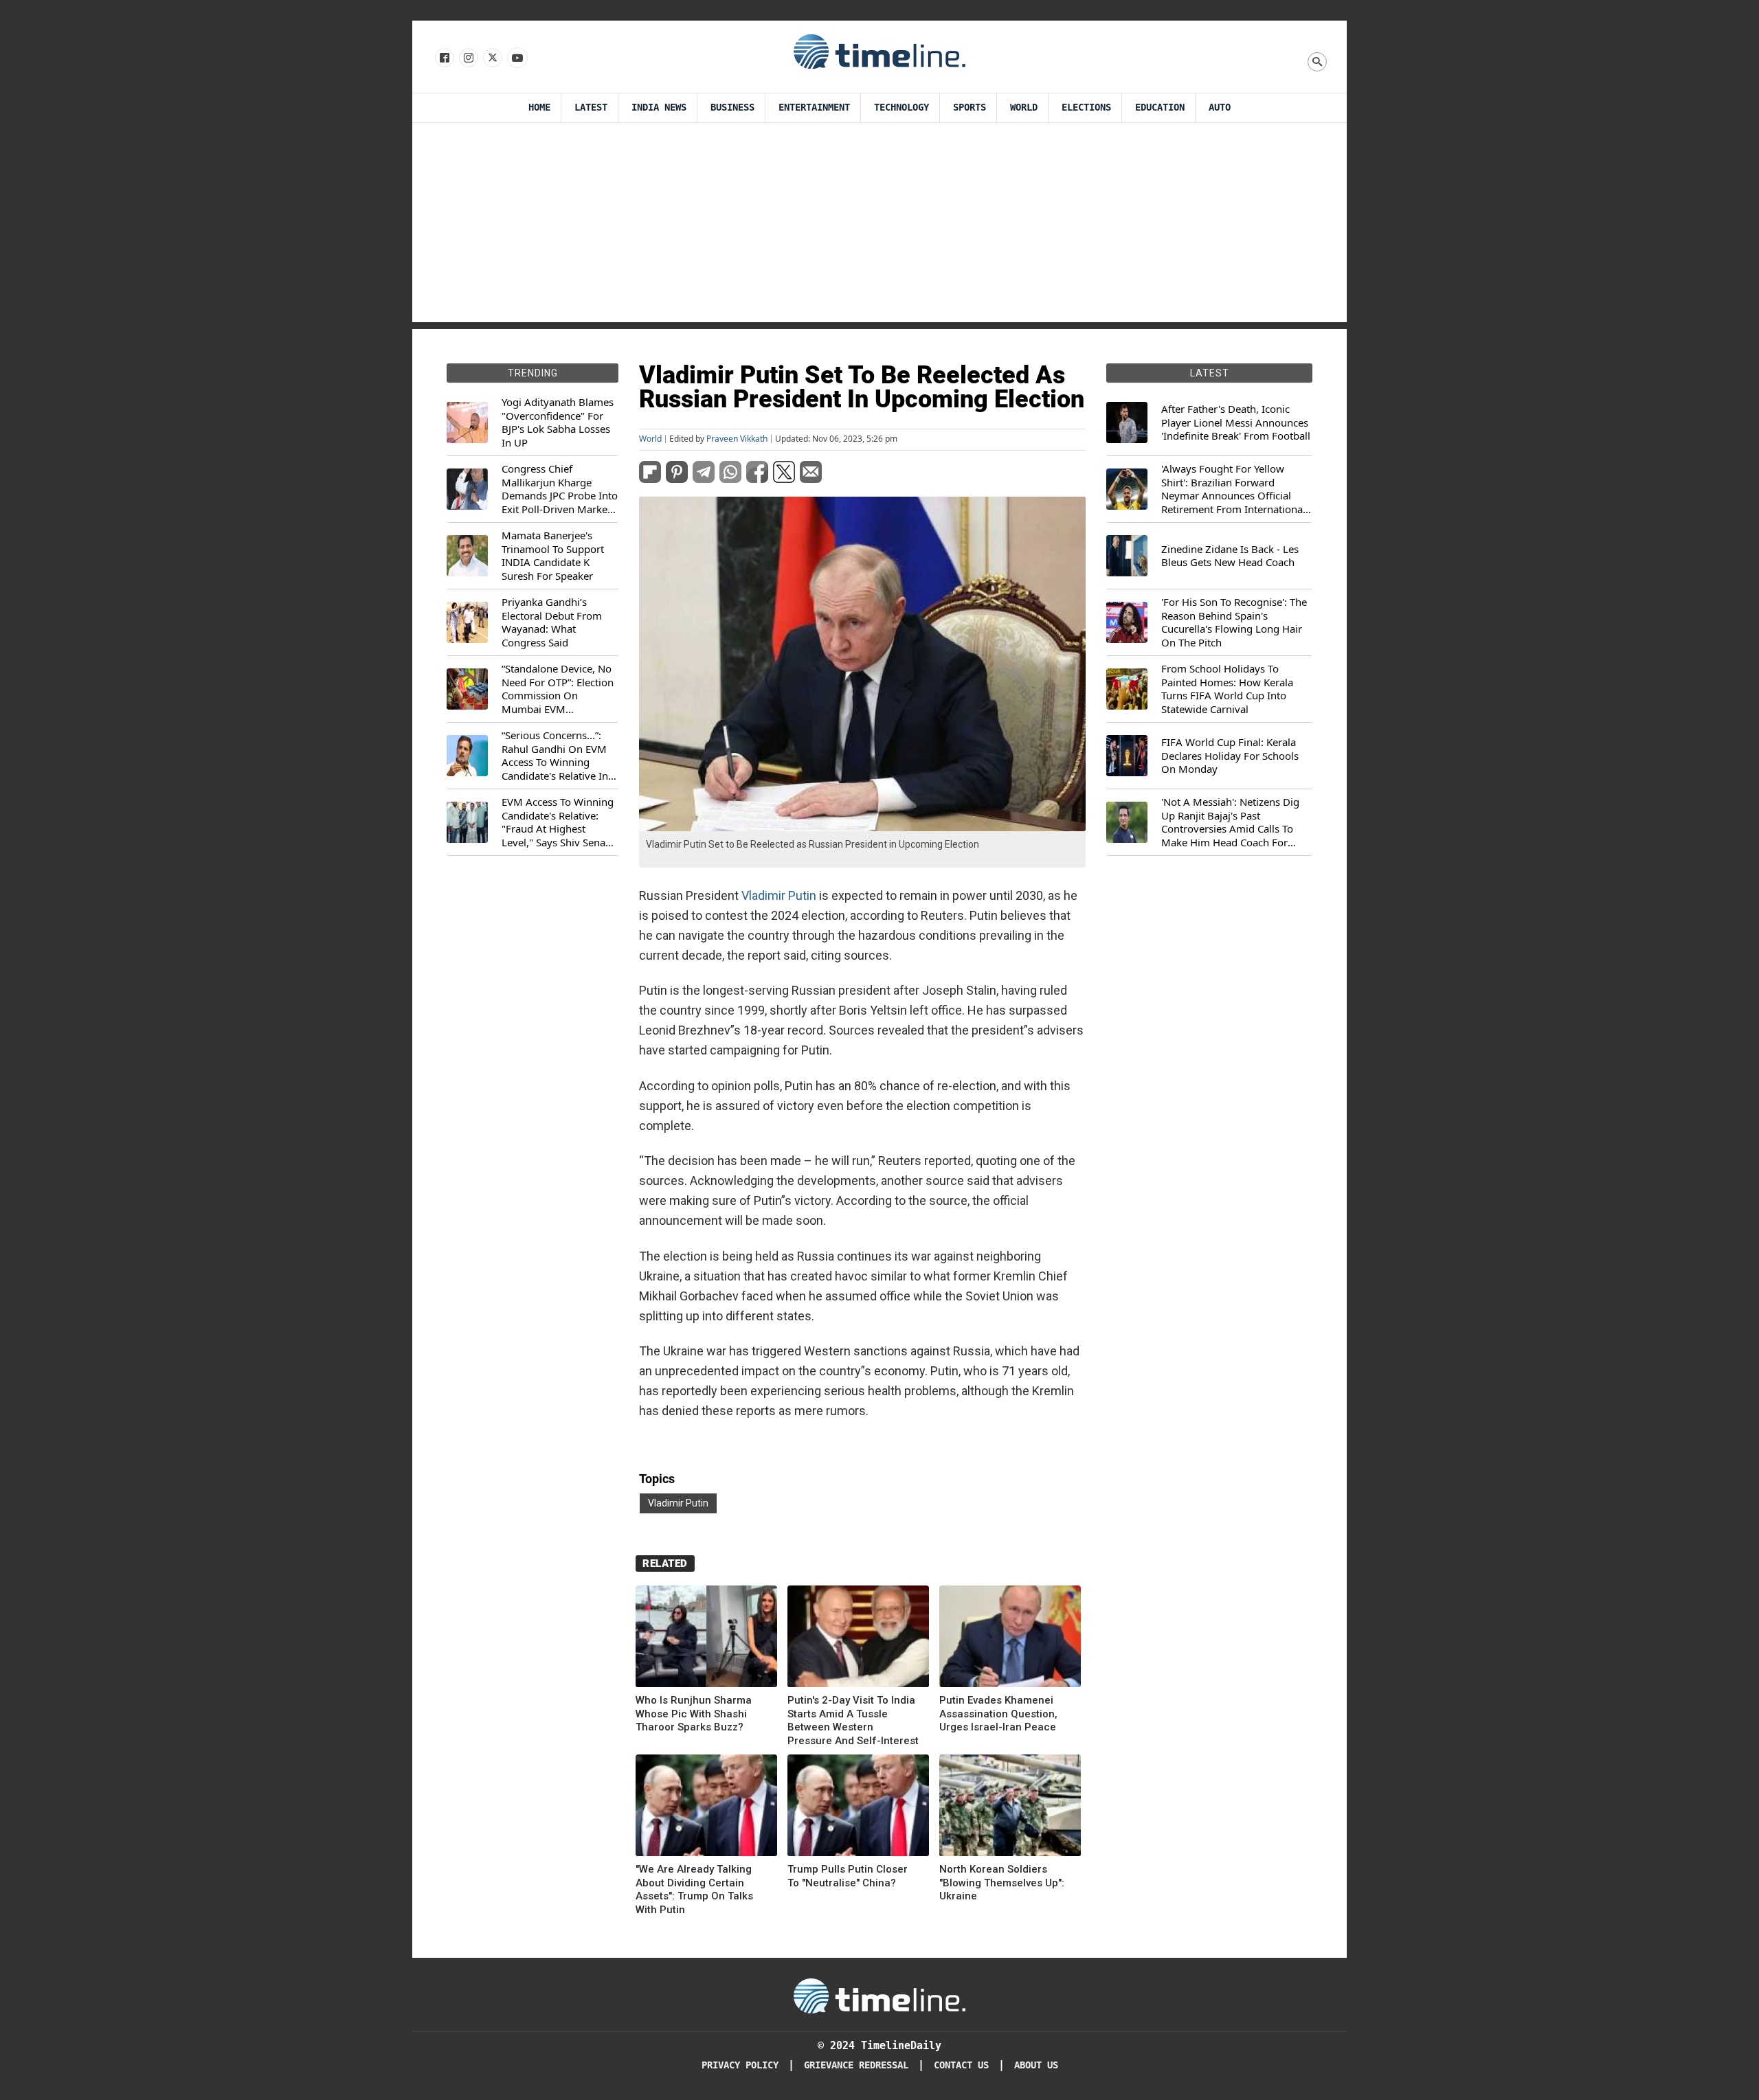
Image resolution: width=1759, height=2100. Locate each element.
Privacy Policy (740, 2065)
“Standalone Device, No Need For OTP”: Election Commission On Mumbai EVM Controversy (558, 689)
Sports (970, 108)
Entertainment (814, 108)
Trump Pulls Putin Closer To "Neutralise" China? (848, 1876)
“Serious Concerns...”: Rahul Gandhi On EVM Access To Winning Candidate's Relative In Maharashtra (555, 756)
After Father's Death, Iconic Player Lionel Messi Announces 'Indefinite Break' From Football (1236, 422)
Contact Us (961, 2065)
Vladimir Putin (779, 895)
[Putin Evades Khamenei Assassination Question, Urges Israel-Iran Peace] (1010, 1639)
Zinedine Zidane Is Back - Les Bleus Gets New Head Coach (1230, 556)
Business (732, 108)
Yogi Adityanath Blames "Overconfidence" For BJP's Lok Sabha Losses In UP (558, 422)
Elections (1086, 108)
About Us (1036, 2065)
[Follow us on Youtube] (516, 58)
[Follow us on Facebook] (444, 58)
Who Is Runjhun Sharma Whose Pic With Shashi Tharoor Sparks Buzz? (694, 1714)
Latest (591, 108)
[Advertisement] (879, 226)
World (1024, 108)
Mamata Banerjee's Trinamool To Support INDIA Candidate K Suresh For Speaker (553, 556)
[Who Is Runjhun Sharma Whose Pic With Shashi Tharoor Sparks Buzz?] (706, 1639)
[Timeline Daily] (879, 51)
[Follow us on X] (492, 58)
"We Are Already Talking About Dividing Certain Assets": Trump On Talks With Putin (694, 1889)
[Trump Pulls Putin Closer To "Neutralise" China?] (858, 1808)
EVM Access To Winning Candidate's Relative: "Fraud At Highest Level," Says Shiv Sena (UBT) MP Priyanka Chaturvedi (558, 822)
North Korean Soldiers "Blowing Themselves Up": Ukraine (1002, 1883)
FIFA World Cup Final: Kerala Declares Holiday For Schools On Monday (1230, 756)
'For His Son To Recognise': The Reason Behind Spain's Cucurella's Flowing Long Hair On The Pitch (1234, 622)
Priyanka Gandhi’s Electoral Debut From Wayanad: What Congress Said (552, 622)
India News (659, 108)
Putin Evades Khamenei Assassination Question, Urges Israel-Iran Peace (998, 1714)
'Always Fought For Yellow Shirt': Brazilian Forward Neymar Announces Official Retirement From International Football (1233, 489)
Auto (1220, 108)
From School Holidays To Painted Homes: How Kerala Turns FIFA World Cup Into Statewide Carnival (1227, 689)
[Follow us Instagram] (468, 58)
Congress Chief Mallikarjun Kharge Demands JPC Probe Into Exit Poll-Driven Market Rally (560, 489)
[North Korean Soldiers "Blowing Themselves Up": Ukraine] (1010, 1808)
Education (1160, 108)
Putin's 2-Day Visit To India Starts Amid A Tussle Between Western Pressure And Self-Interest (853, 1720)
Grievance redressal (856, 2065)
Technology (901, 108)
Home (539, 108)
